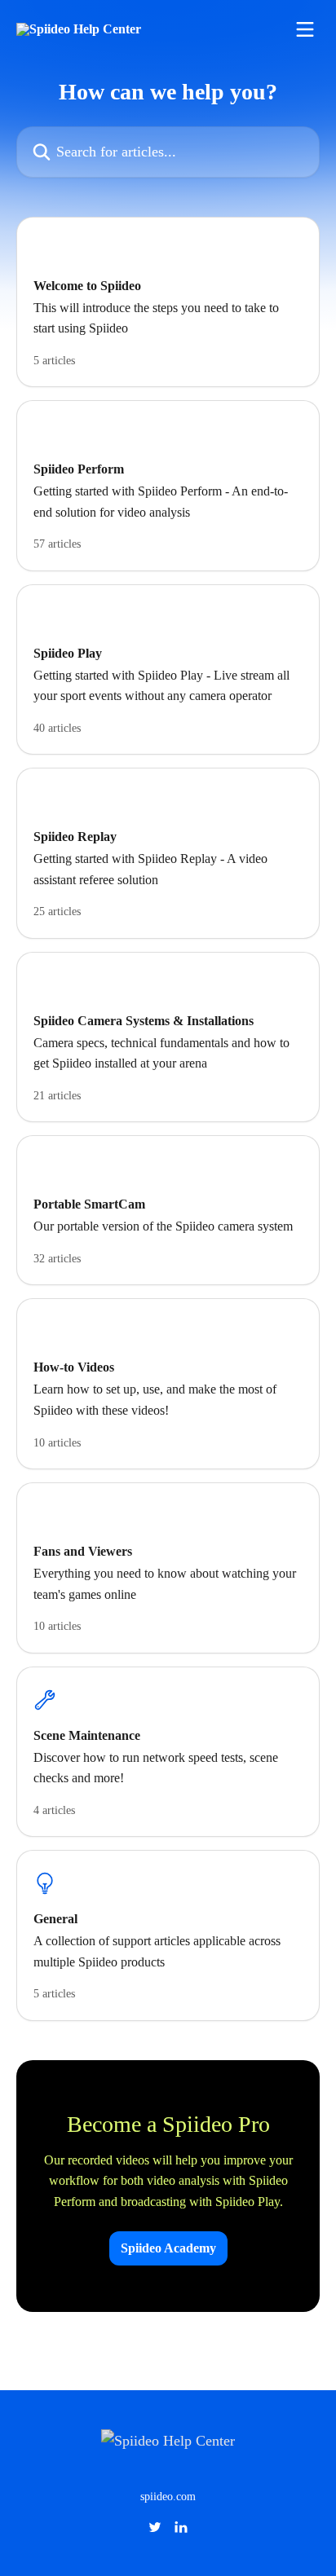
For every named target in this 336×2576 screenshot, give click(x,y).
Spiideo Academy (168, 2248)
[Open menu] (305, 29)
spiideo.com (168, 2497)
